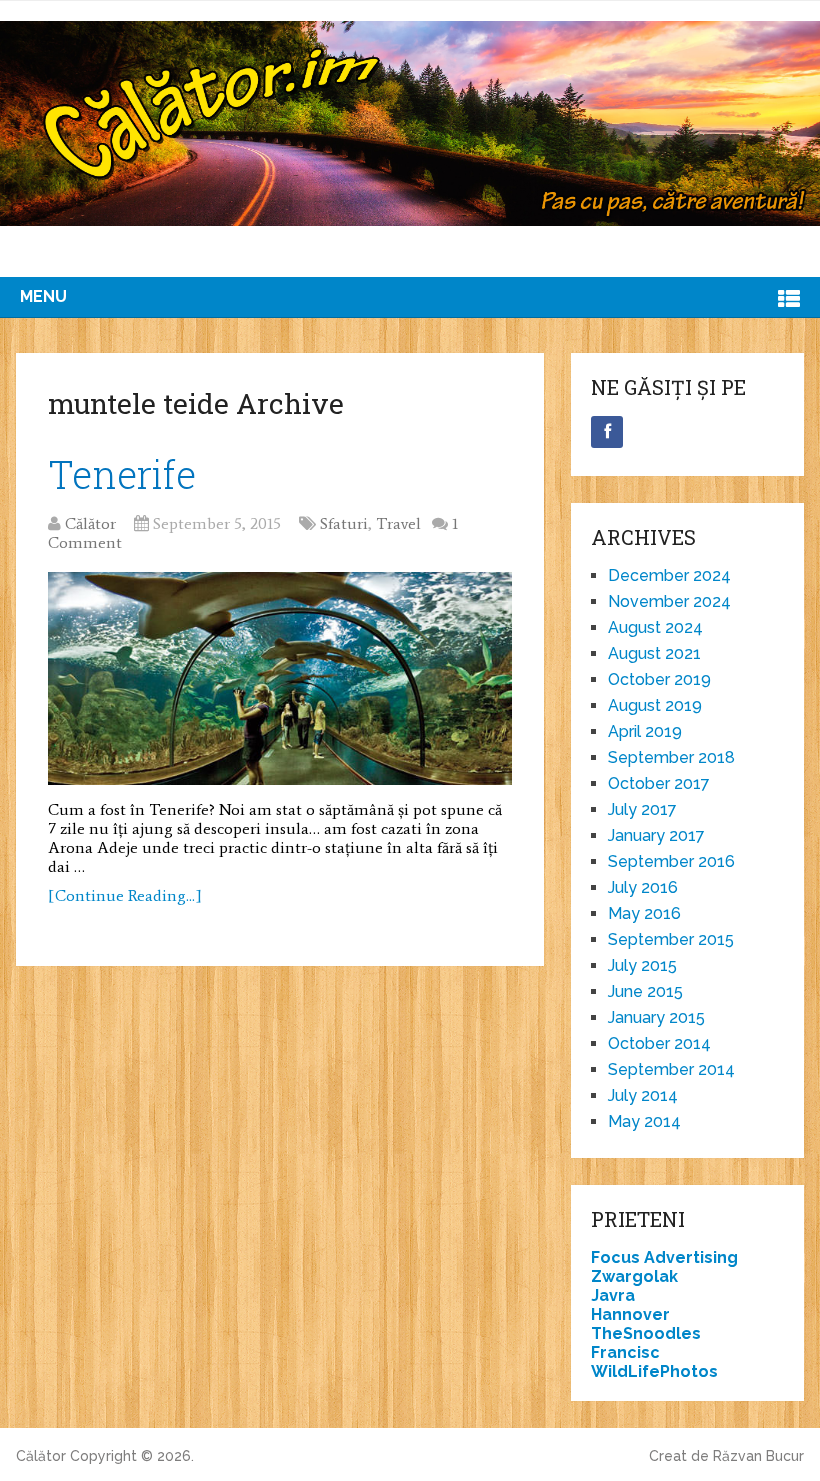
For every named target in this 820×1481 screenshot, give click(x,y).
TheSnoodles (646, 1333)
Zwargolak (634, 1276)
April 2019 (645, 731)
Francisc (625, 1352)
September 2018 (671, 757)
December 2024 (669, 575)
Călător (90, 523)
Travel (398, 523)
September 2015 (671, 939)
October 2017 (659, 783)
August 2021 (654, 653)
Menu (43, 296)
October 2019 (659, 679)
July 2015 (642, 965)
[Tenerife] (280, 678)
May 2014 (644, 1121)
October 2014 (659, 1043)
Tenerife (122, 474)
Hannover (630, 1314)
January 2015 (656, 1017)
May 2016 (644, 913)
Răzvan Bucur (758, 1456)
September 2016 (671, 861)
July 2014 (643, 1095)
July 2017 (642, 809)
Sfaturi (344, 523)
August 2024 (655, 627)
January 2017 (656, 835)
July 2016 (643, 887)
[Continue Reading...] (125, 895)
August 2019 (655, 705)
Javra (613, 1295)
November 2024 (669, 601)
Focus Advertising (664, 1257)
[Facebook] (607, 432)
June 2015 (645, 991)
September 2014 (671, 1069)
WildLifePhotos (654, 1371)
